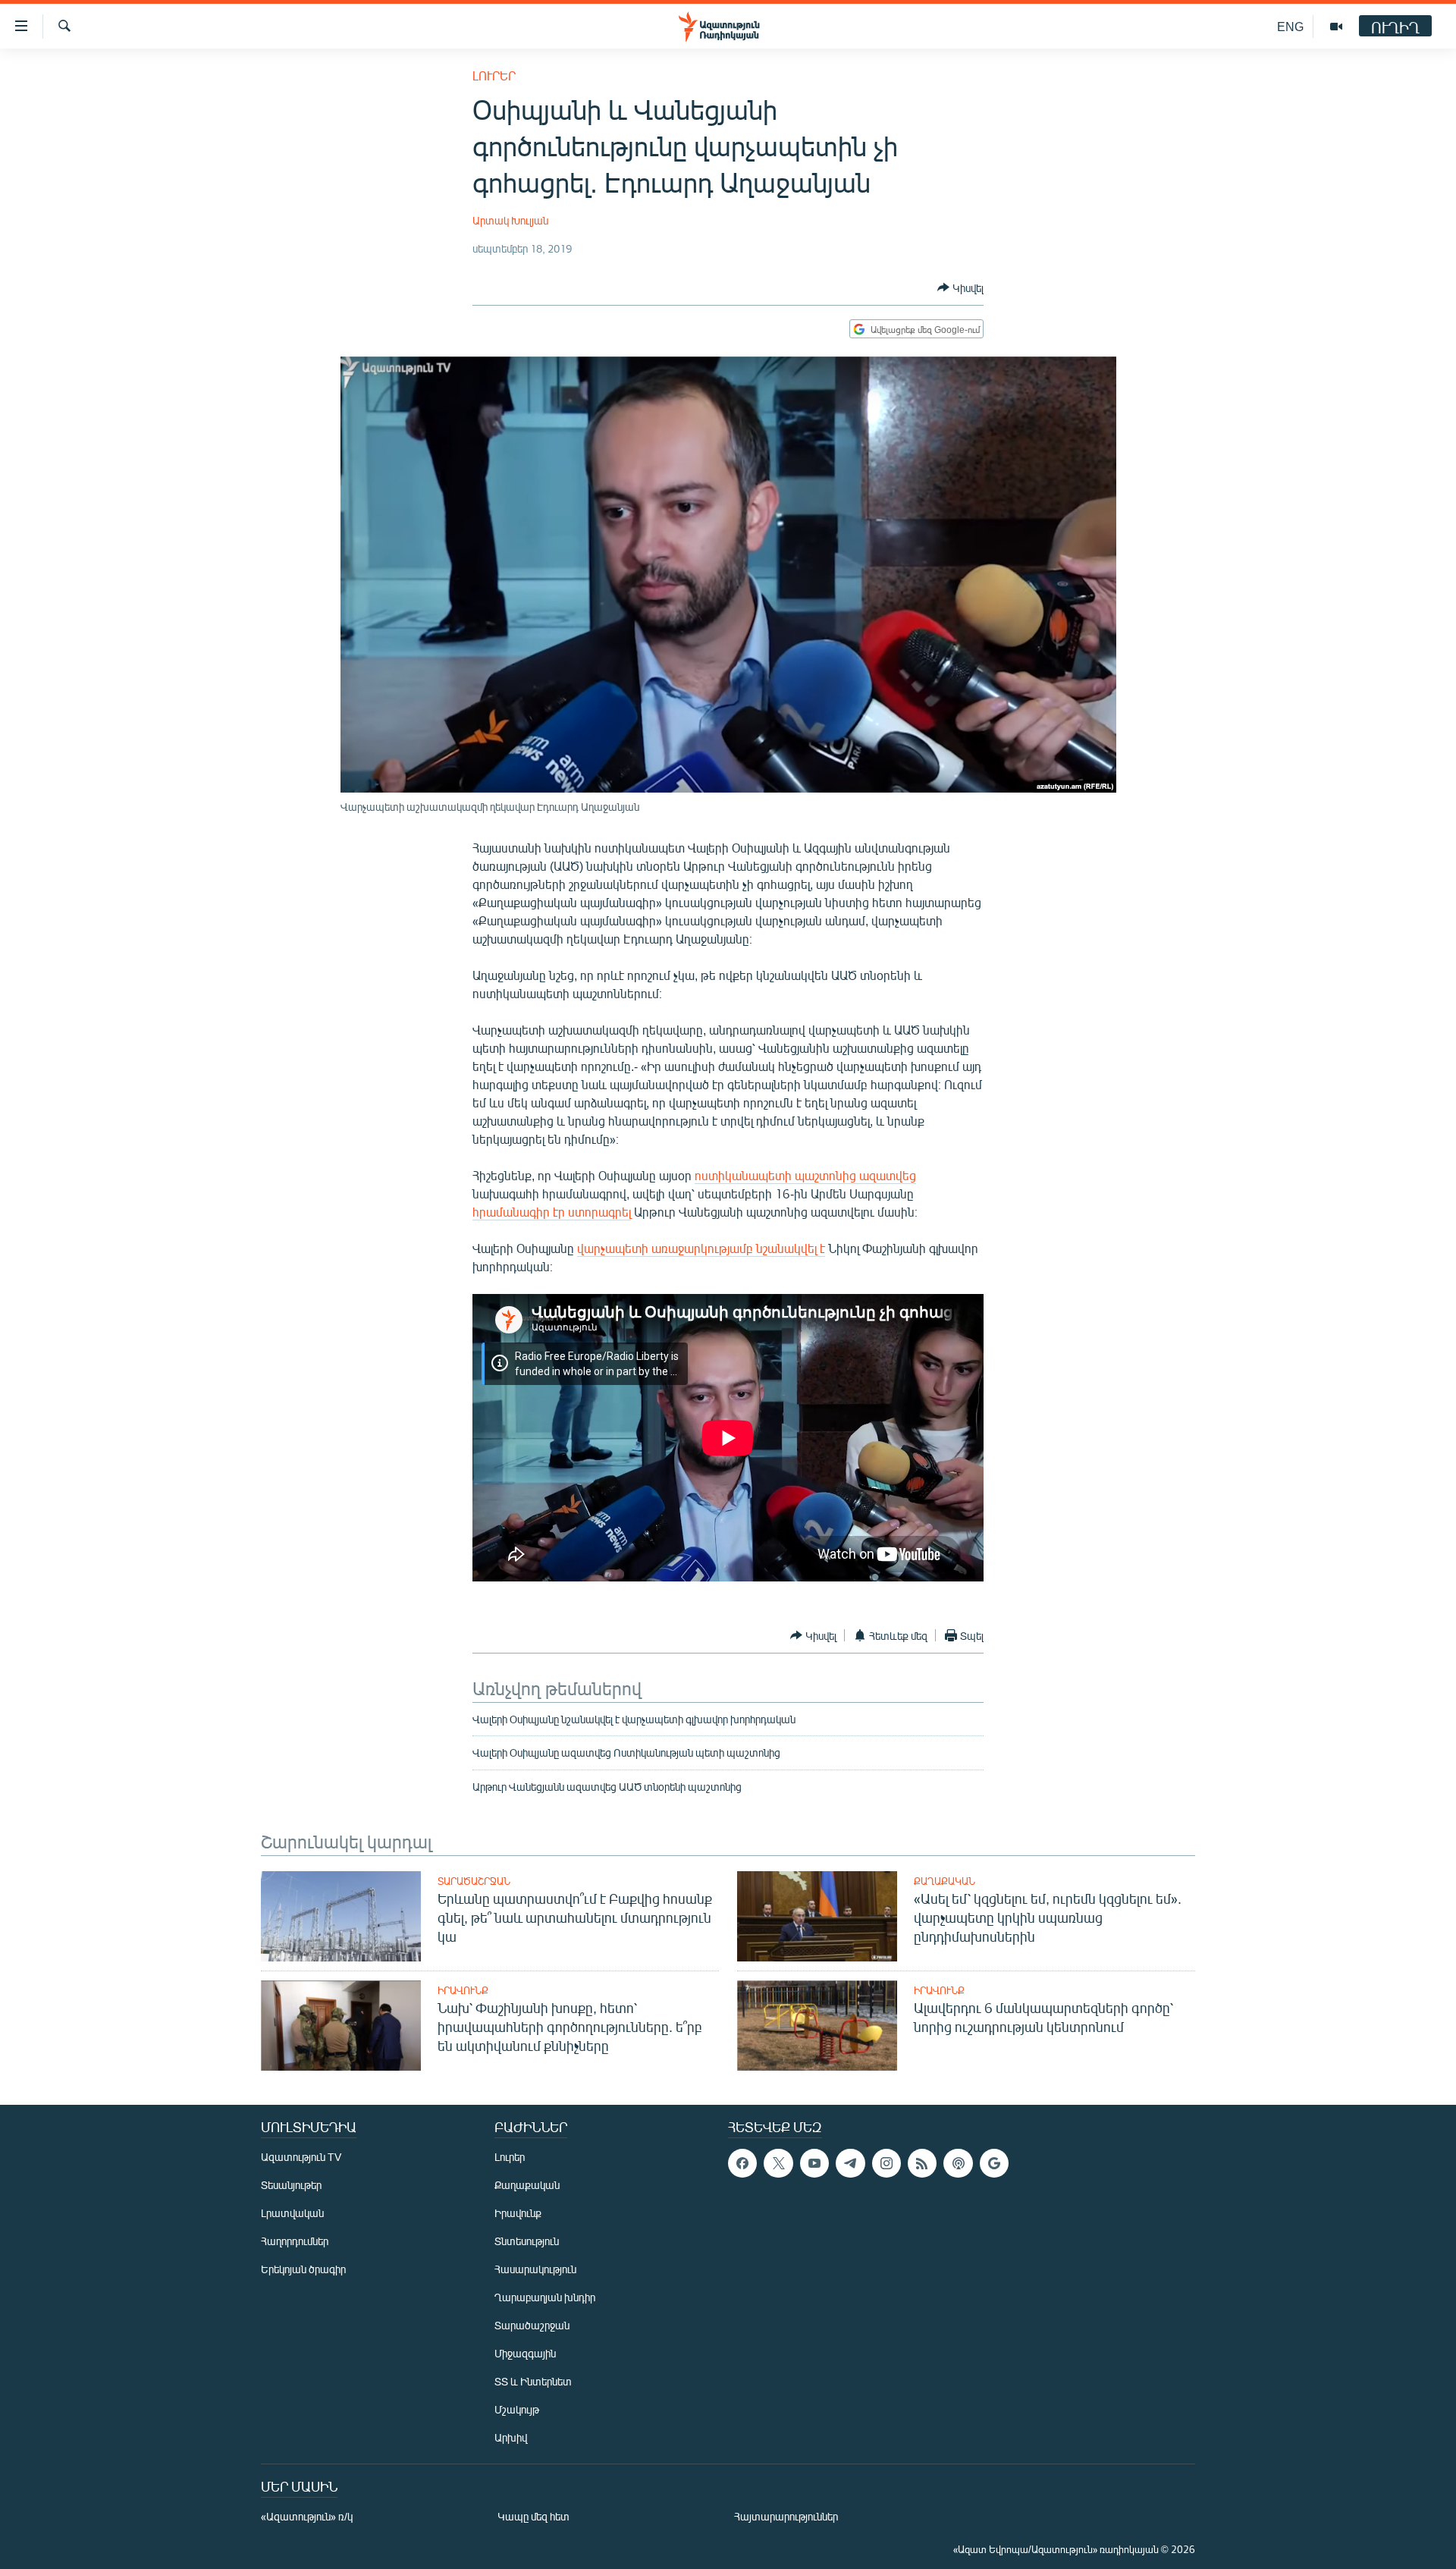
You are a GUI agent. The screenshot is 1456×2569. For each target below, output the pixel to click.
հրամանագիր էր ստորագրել (552, 1212)
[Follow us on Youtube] (814, 2163)
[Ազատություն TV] (1336, 27)
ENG (1290, 26)
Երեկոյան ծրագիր (303, 2269)
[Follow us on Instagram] (886, 2163)
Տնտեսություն (527, 2241)
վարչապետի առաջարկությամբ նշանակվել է (701, 1248)
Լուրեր (494, 75)
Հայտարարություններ (786, 2516)
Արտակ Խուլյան (510, 220)
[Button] (960, 287)
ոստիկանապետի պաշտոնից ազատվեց (805, 1175)
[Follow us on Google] (994, 2163)
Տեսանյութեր (291, 2185)
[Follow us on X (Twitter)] (778, 2163)
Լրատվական (292, 2213)
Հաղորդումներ (295, 2241)
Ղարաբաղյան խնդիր (545, 2297)
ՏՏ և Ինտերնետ (533, 2381)
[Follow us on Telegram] (850, 2163)
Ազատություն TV (301, 2157)
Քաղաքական (945, 1881)
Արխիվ (511, 2437)
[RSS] (922, 2163)
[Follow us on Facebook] (742, 2163)
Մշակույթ (517, 2409)
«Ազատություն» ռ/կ (307, 2516)
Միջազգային (525, 2353)
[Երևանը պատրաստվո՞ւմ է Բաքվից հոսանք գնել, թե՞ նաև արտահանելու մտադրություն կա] (341, 1916)
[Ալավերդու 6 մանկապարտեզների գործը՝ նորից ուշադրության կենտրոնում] (817, 2026)
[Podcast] (958, 2163)
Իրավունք (463, 1990)
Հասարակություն (535, 2269)
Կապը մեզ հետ (533, 2516)
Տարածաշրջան (474, 1881)
